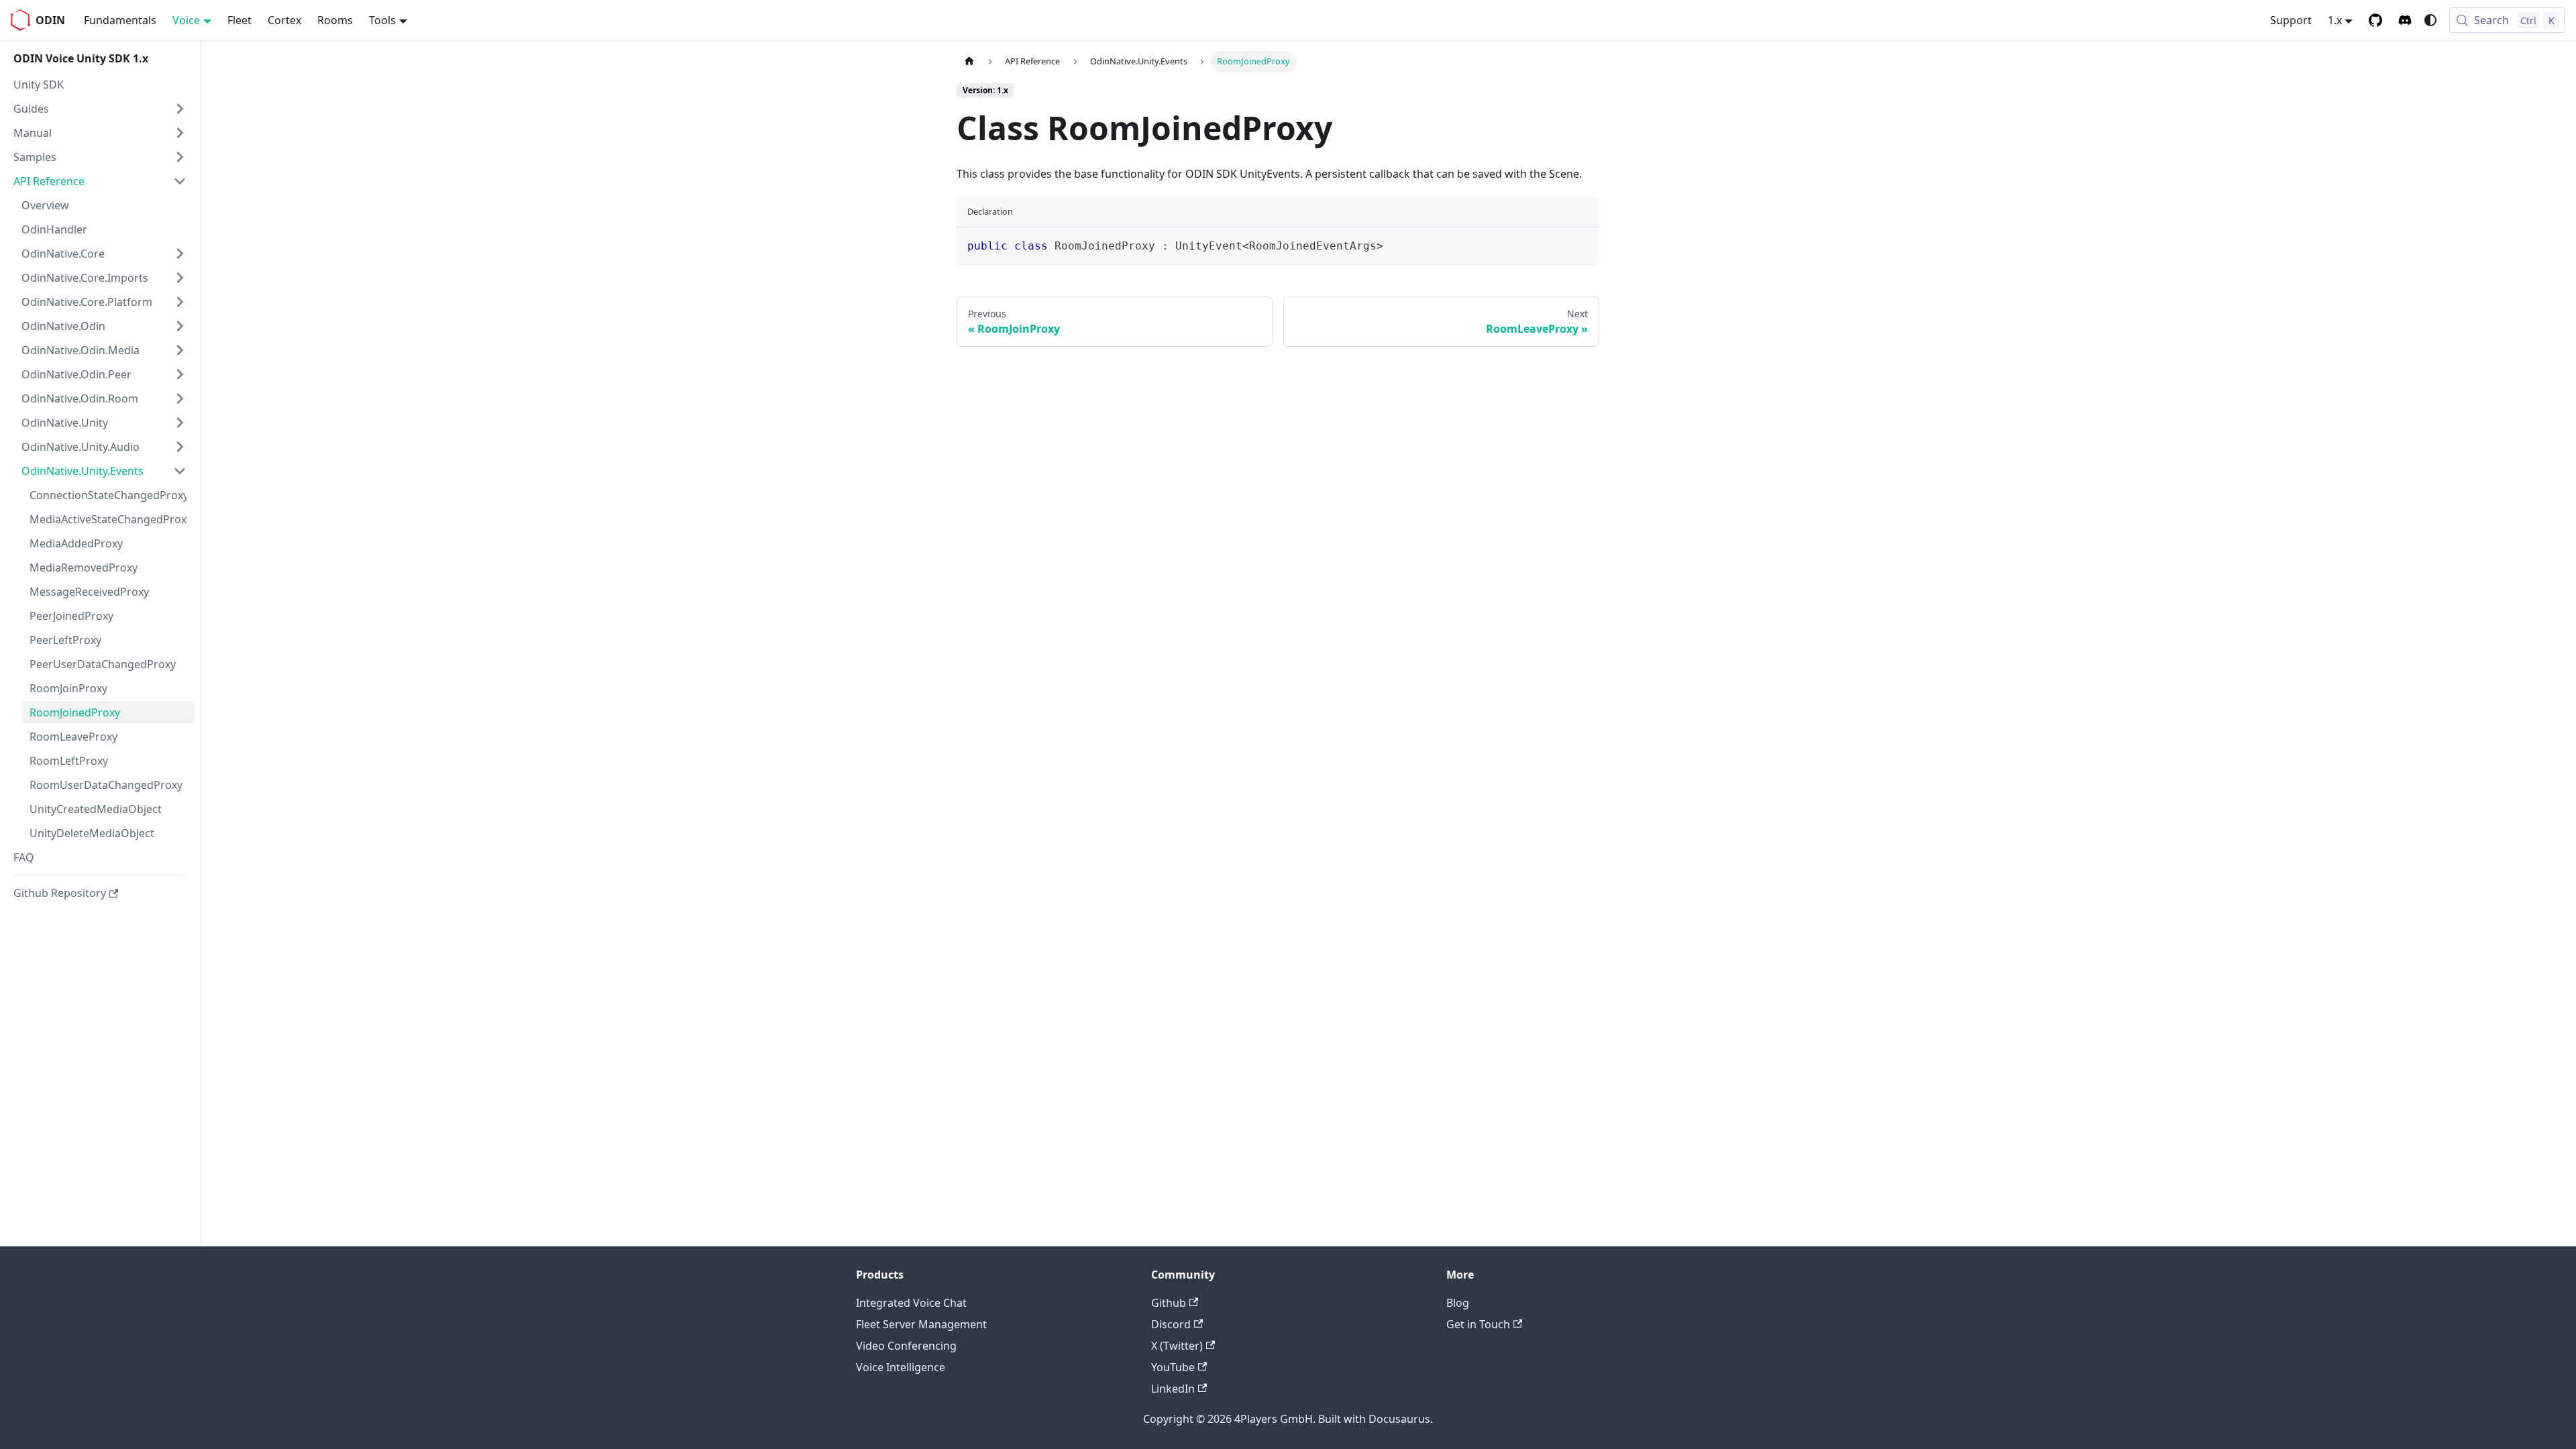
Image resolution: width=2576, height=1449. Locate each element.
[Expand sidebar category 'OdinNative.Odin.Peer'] (180, 374)
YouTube (1173, 1367)
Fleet (239, 20)
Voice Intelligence (901, 1367)
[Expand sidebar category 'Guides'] (180, 109)
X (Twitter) (1177, 1346)
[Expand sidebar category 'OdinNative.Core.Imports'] (180, 278)
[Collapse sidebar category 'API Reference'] (180, 181)
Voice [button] (186, 20)
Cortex (284, 20)
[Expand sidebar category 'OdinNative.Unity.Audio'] (180, 447)
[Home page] (969, 61)
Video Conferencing (906, 1346)
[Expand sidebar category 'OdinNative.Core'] (180, 254)
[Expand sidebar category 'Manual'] (180, 133)
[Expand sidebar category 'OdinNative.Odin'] (180, 326)
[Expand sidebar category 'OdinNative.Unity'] (180, 423)
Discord (1171, 1324)
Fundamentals (120, 20)
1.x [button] (2335, 20)
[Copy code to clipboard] (1583, 244)
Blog (1458, 1303)
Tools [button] (382, 20)
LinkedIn (1173, 1389)
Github (1169, 1303)
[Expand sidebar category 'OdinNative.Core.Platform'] (180, 302)
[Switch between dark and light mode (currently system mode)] (2430, 20)
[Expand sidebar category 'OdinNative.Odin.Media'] (180, 350)
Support (2291, 20)
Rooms (335, 20)
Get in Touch (1478, 1324)
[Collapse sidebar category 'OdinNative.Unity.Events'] (180, 471)
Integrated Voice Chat (911, 1303)
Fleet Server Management (921, 1324)
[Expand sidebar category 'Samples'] (180, 157)
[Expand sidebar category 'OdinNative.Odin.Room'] (180, 398)
